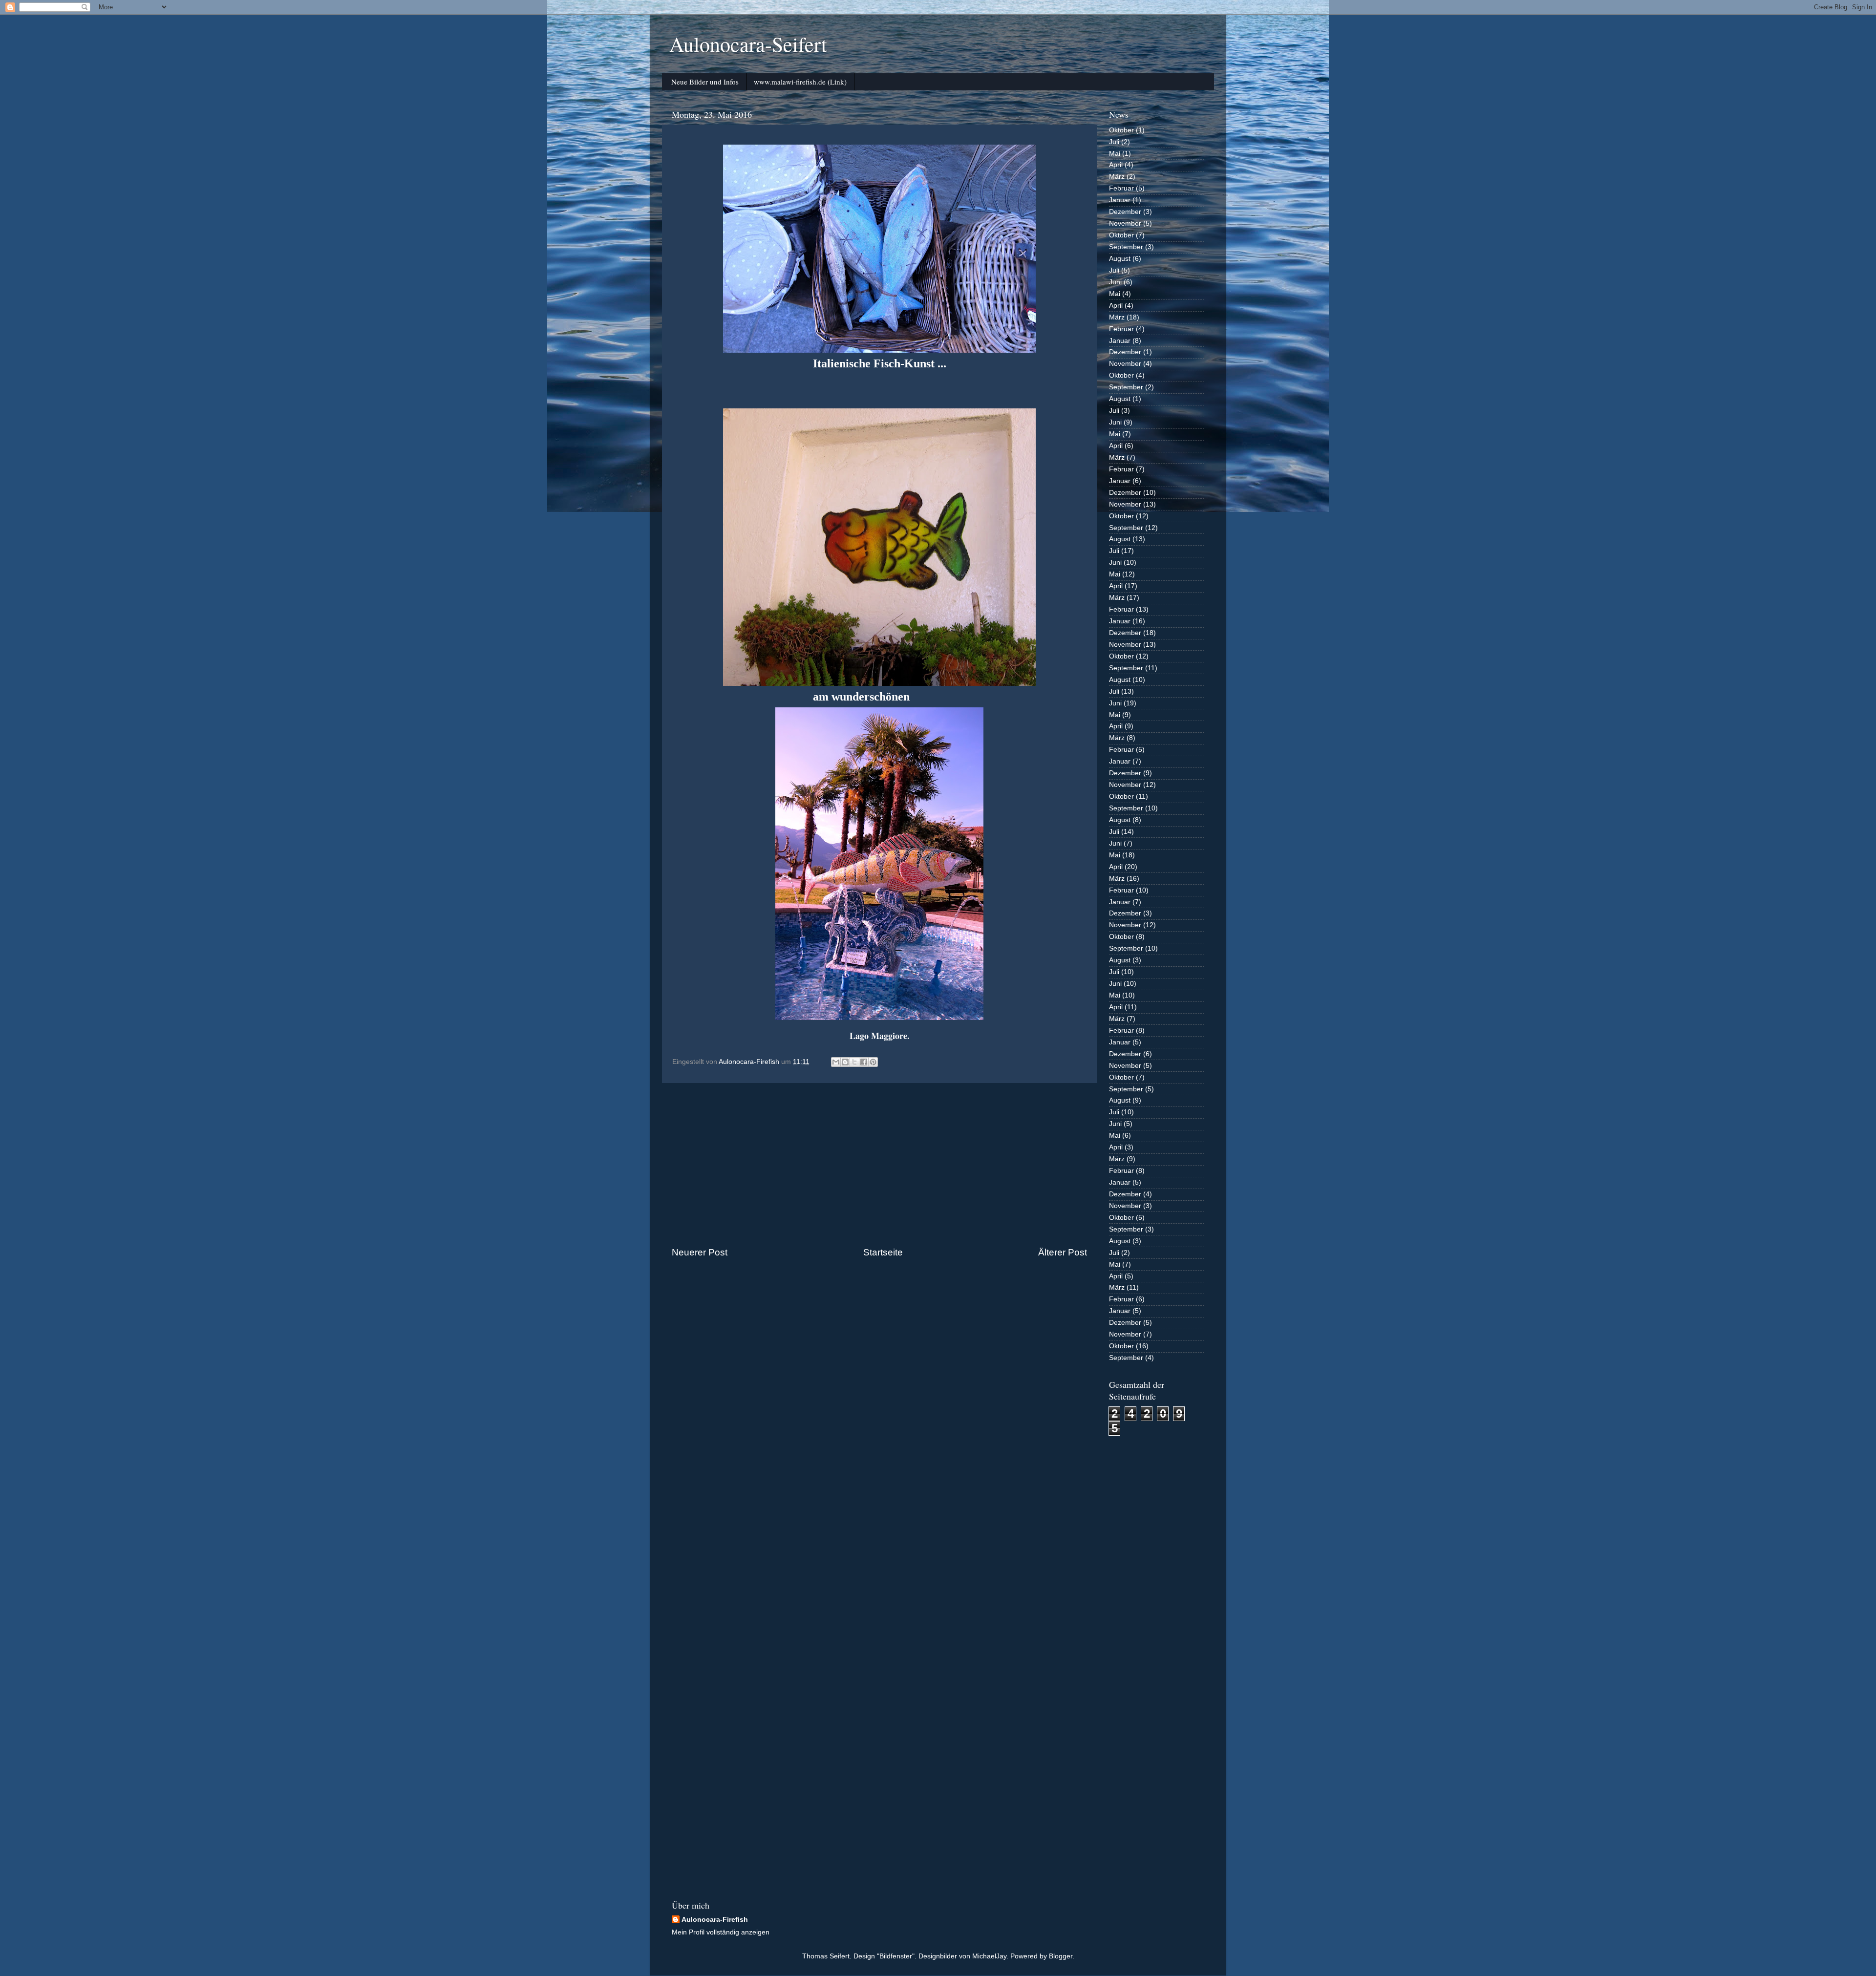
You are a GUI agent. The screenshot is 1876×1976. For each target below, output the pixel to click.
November (1125, 223)
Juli (1114, 142)
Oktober (1121, 130)
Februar (1121, 188)
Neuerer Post (700, 1252)
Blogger (1061, 1956)
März (1117, 177)
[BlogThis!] (845, 1062)
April (1116, 165)
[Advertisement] (879, 1165)
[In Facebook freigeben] (864, 1062)
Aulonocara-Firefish (715, 1920)
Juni (1115, 282)
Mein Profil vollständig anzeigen (721, 1932)
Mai (1115, 154)
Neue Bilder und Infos (705, 82)
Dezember (1125, 212)
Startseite (883, 1252)
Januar (1120, 200)
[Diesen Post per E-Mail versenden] (836, 1062)
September (1126, 247)
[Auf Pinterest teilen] (873, 1062)
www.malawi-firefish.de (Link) (800, 82)
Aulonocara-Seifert (748, 44)
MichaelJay (989, 1956)
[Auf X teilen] (854, 1062)
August (1120, 259)
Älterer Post (1063, 1252)
